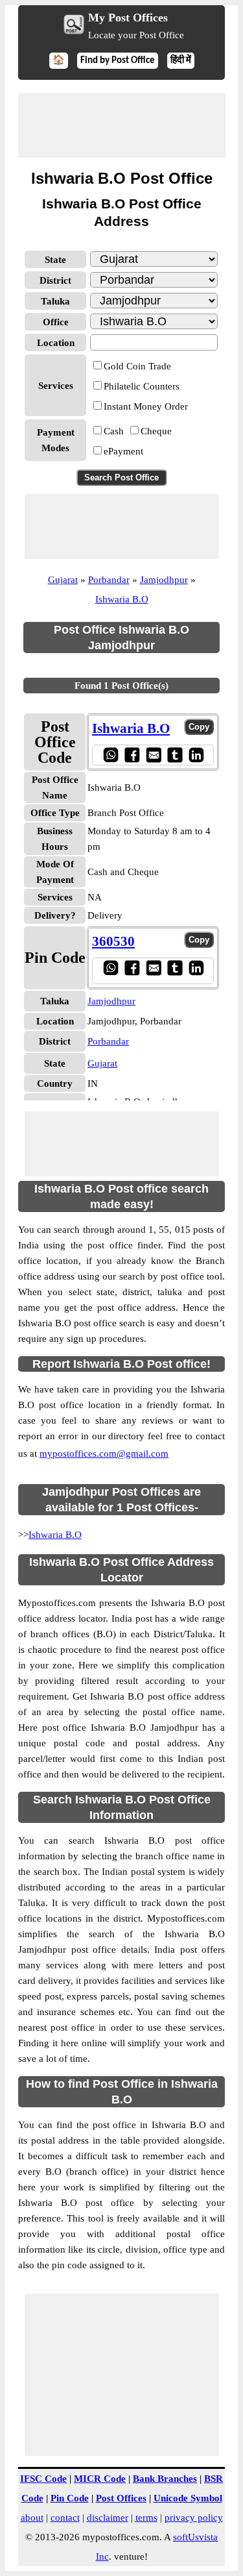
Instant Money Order (146, 406)
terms (146, 2518)
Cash (114, 431)
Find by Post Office (118, 61)
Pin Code (70, 2498)
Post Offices (121, 2498)
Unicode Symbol (188, 2498)
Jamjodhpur (164, 580)
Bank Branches (165, 2479)
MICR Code (100, 2479)
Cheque (156, 431)
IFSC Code (43, 2479)
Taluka (55, 301)
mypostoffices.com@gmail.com (104, 1454)
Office (56, 322)
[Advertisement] (122, 125)
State (55, 260)
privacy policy (194, 2518)
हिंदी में (181, 61)
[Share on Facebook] (132, 755)
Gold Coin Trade (137, 366)
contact (65, 2518)
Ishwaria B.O (122, 599)
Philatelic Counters (142, 386)
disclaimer (108, 2518)
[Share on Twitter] (175, 755)
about (32, 2518)
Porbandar (109, 580)
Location (56, 343)
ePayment (123, 451)
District (55, 280)
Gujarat (63, 580)
